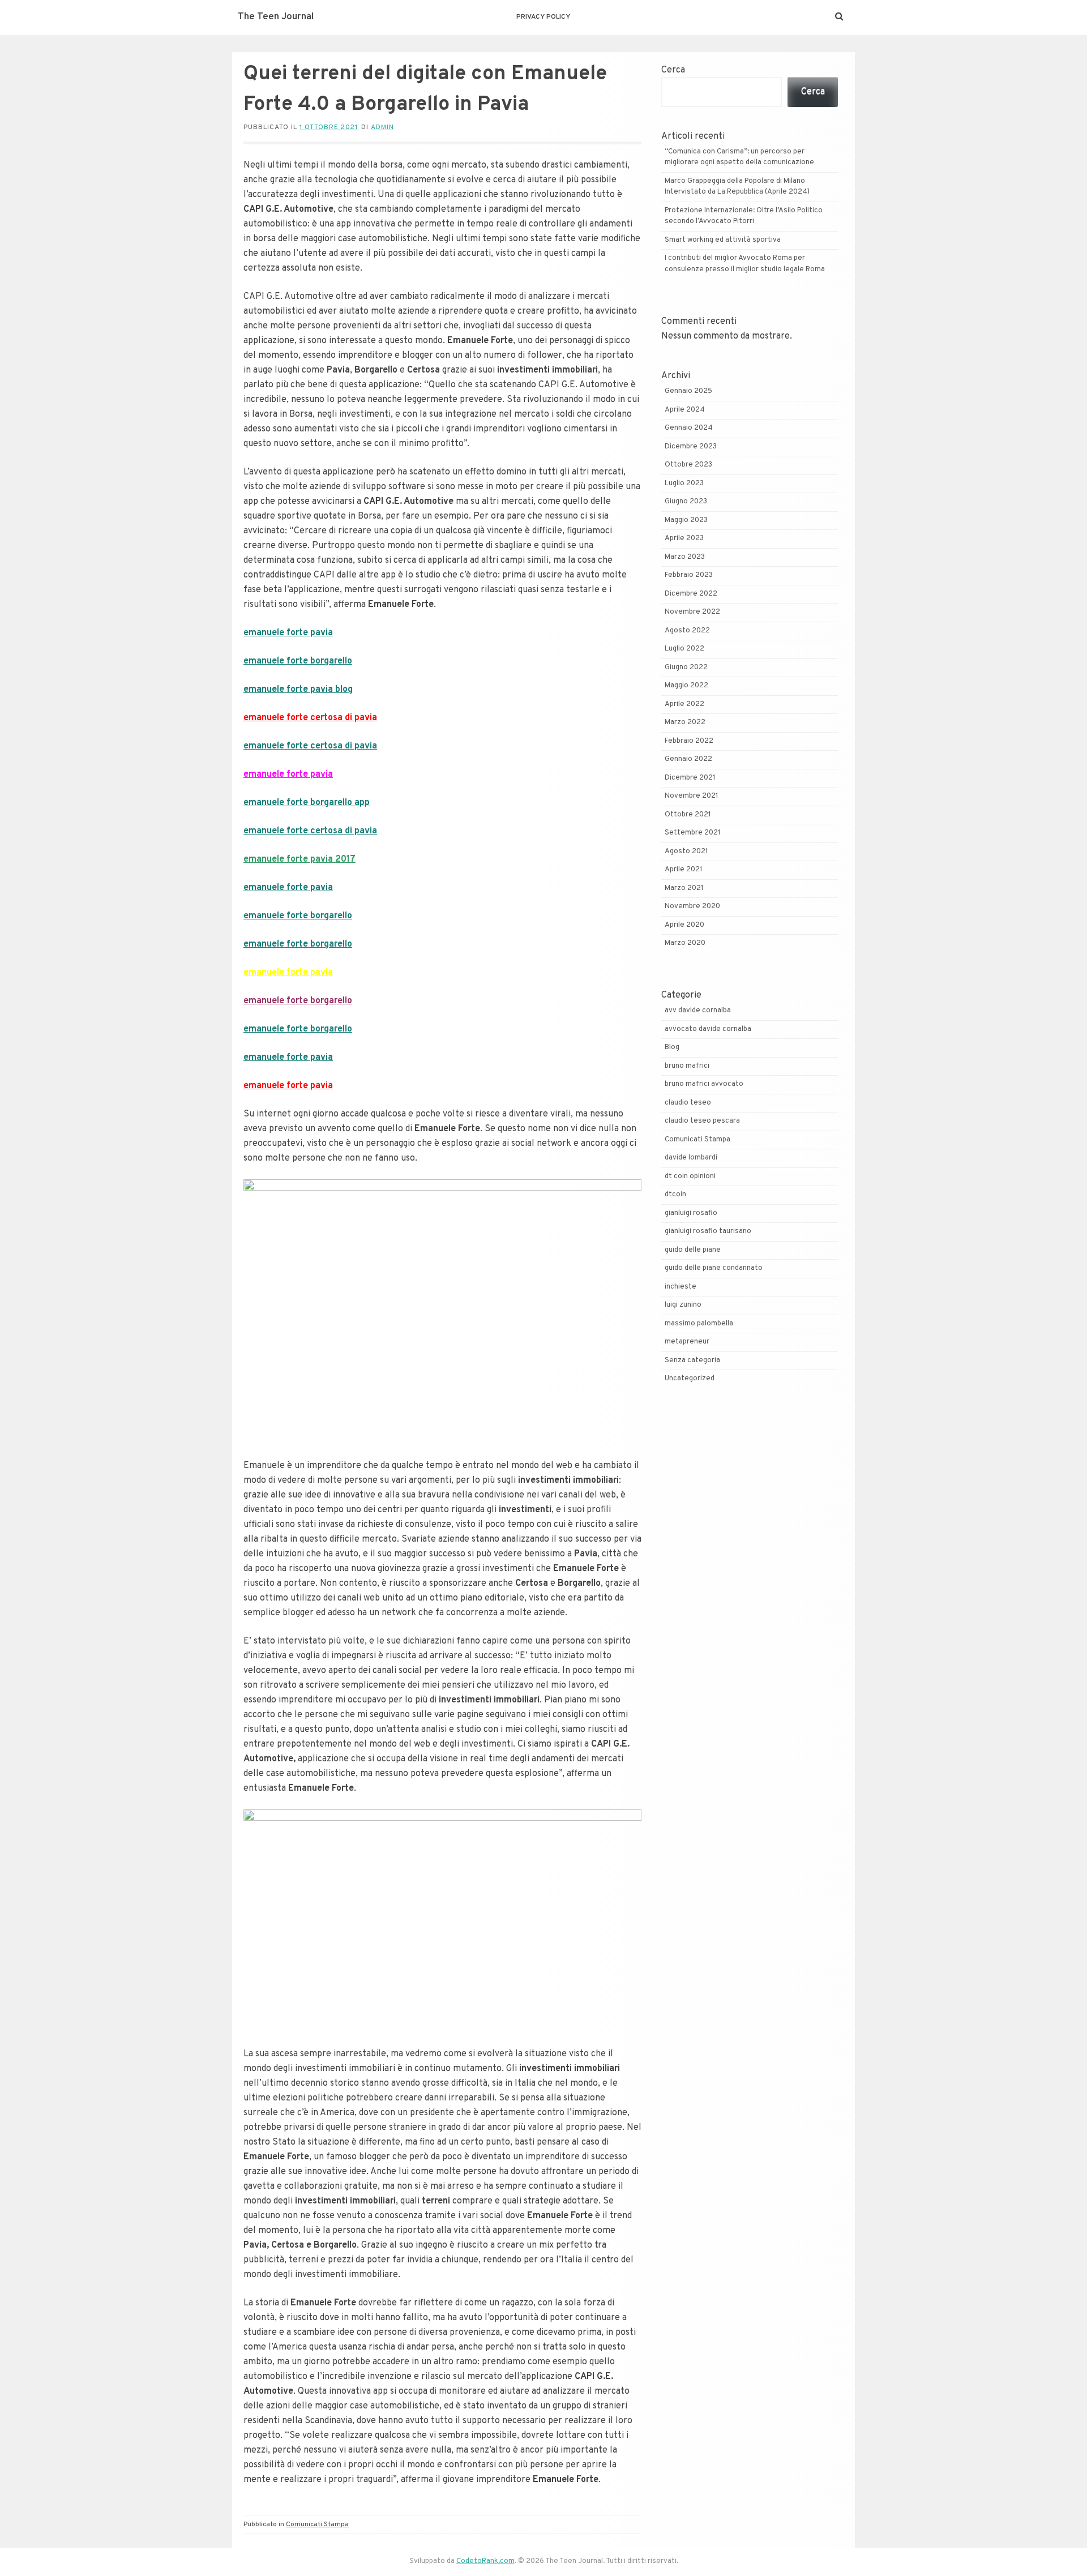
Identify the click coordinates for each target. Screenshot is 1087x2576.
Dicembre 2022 (691, 594)
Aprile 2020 (684, 925)
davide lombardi (691, 1158)
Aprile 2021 (684, 870)
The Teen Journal (276, 17)
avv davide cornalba (698, 1011)
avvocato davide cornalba (708, 1029)
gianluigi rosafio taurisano (708, 1231)
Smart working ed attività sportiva (723, 240)
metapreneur (687, 1342)
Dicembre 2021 (690, 778)
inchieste (681, 1287)
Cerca (673, 70)
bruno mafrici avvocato (704, 1084)
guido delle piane (693, 1250)
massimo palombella (699, 1324)
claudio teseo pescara (702, 1121)
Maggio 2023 (686, 520)
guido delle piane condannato (714, 1268)
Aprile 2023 (684, 538)
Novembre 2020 (692, 906)
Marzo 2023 (685, 557)
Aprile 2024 (685, 410)
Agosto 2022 (687, 631)
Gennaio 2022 (688, 759)
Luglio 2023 (684, 483)
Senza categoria (692, 1360)
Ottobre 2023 (688, 465)
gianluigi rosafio (691, 1213)
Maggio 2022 (686, 686)
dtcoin (675, 1195)
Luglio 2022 (684, 649)
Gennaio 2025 (688, 391)
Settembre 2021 (693, 833)
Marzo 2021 (684, 888)
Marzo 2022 (685, 722)
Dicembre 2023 (691, 447)
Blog (672, 1047)
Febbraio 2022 (689, 741)
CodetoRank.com (485, 2561)
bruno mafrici (687, 1066)
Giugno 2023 (686, 502)
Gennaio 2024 (689, 428)
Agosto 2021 (686, 851)
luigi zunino (683, 1305)
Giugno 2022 (686, 667)
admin (382, 127)
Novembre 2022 (692, 612)
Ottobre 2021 (688, 815)
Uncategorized (690, 1379)
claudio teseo (688, 1103)
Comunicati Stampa (317, 2524)
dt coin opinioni (690, 1176)
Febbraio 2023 (689, 575)
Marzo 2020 (685, 943)
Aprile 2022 (684, 704)
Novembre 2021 (692, 796)
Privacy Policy (543, 17)
